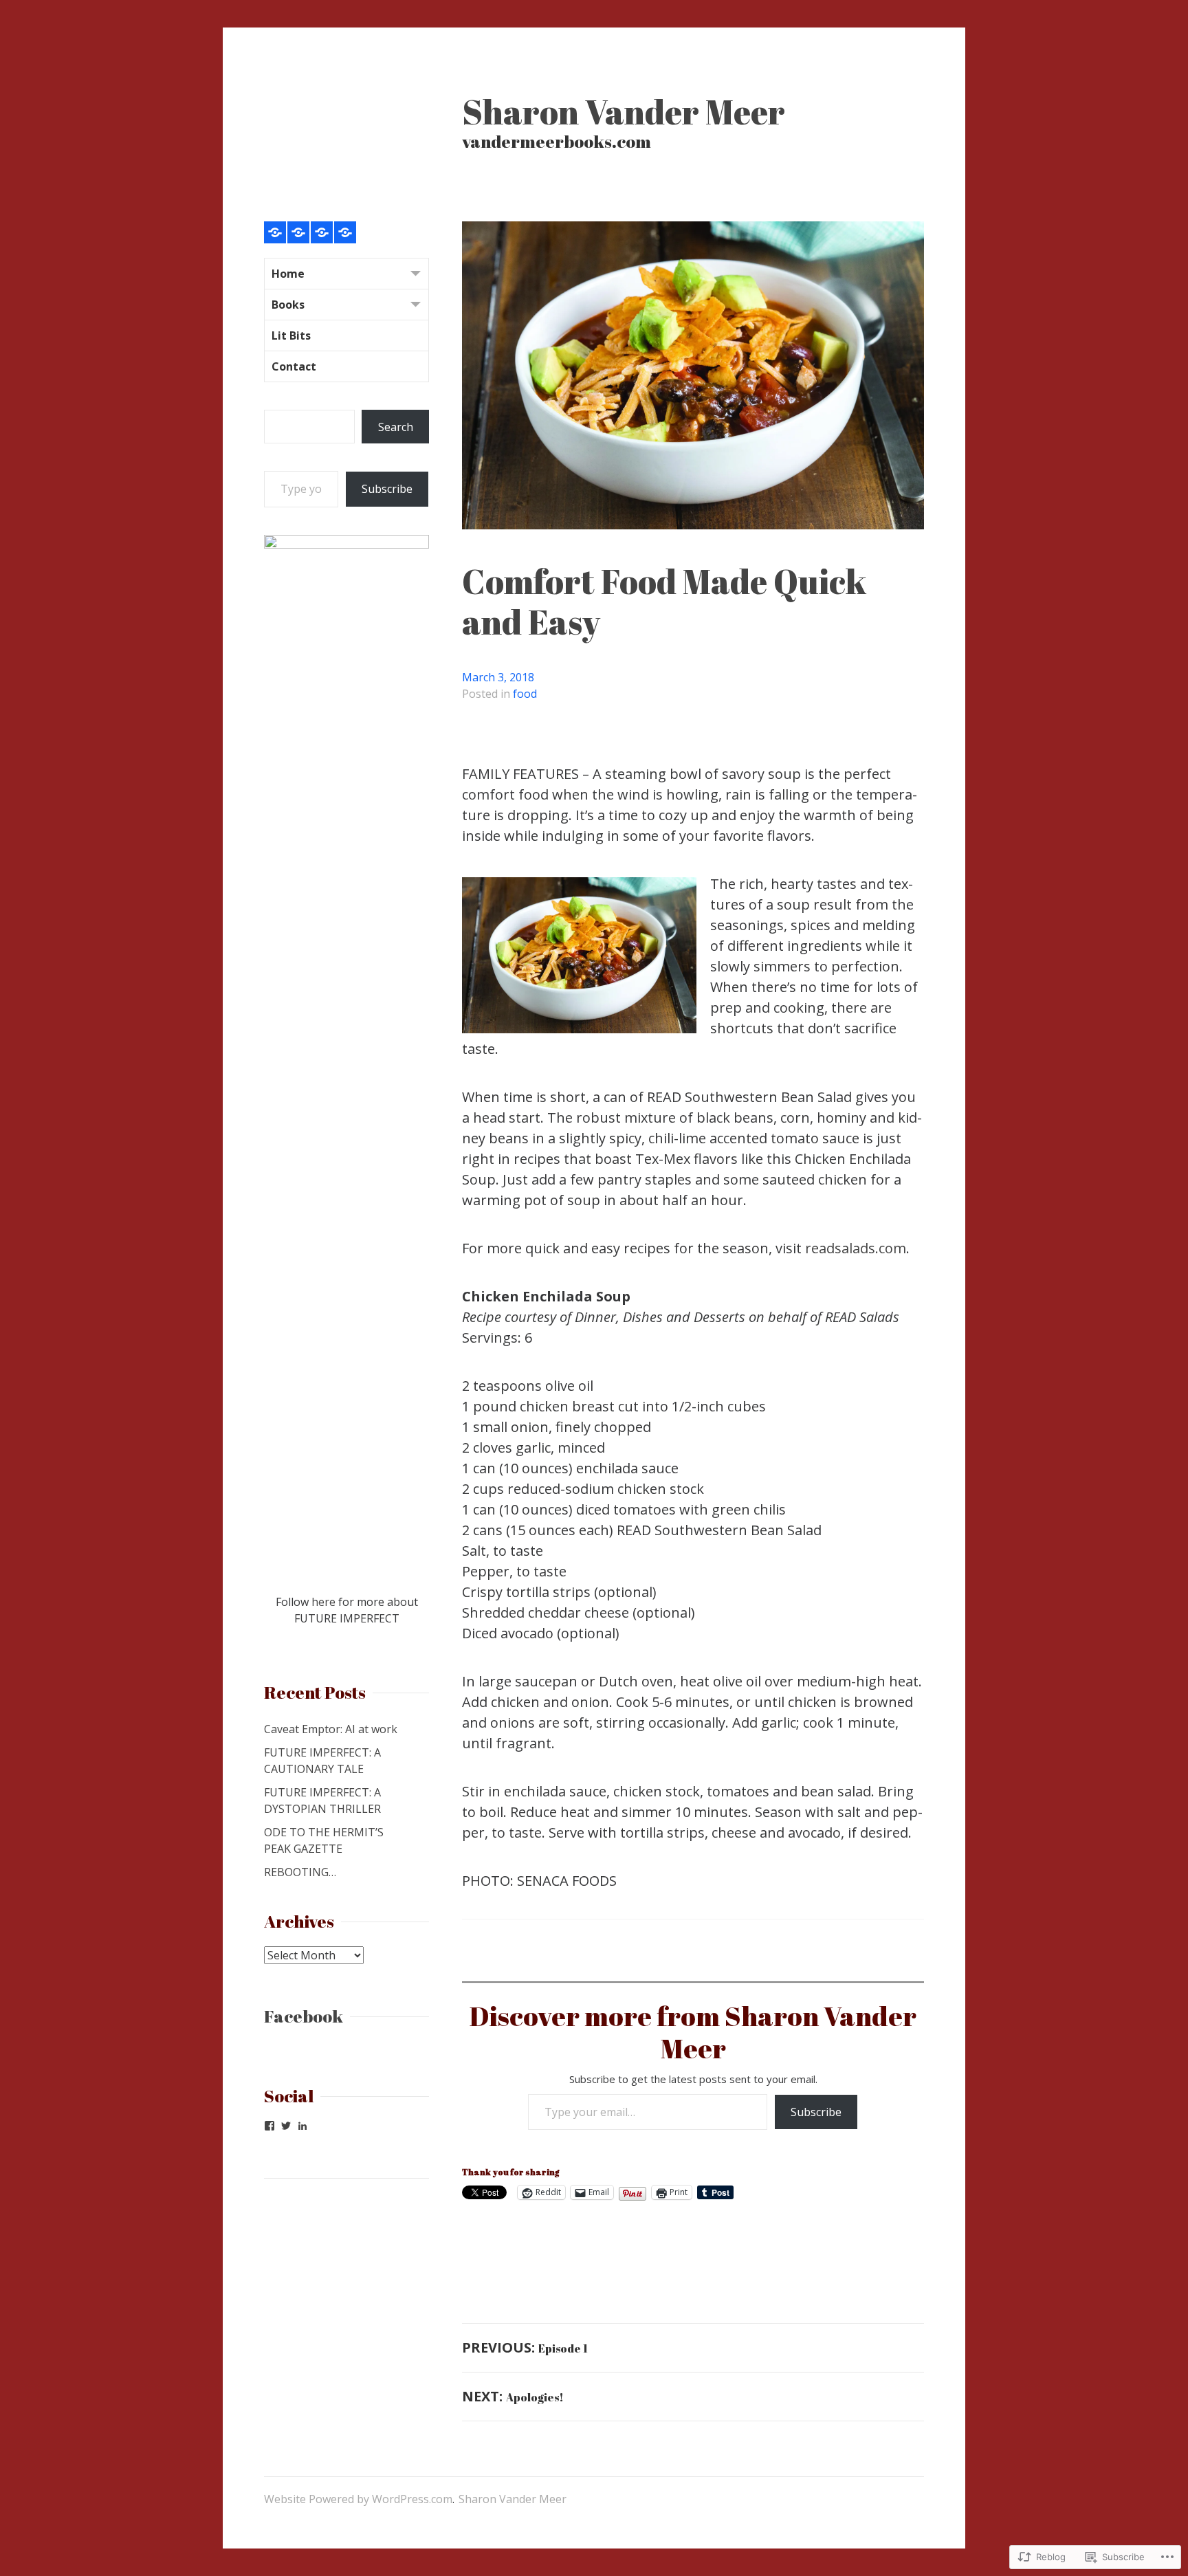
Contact (294, 366)
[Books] (298, 232)
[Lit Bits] (322, 232)
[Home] (275, 232)
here (323, 1602)
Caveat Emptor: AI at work (331, 1729)
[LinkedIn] (302, 2126)
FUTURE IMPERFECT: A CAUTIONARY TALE (322, 1761)
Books (288, 305)
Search (396, 427)
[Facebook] (269, 2126)
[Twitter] (286, 2126)
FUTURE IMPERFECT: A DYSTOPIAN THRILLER (322, 1801)
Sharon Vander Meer (624, 111)
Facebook (304, 2016)
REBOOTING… (300, 1872)
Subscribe (816, 2112)
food (525, 694)
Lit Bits (291, 335)
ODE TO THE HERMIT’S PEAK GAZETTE (324, 1840)
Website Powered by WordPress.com (358, 2499)
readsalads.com (856, 1248)
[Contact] (345, 232)
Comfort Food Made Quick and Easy (664, 601)
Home (288, 274)
